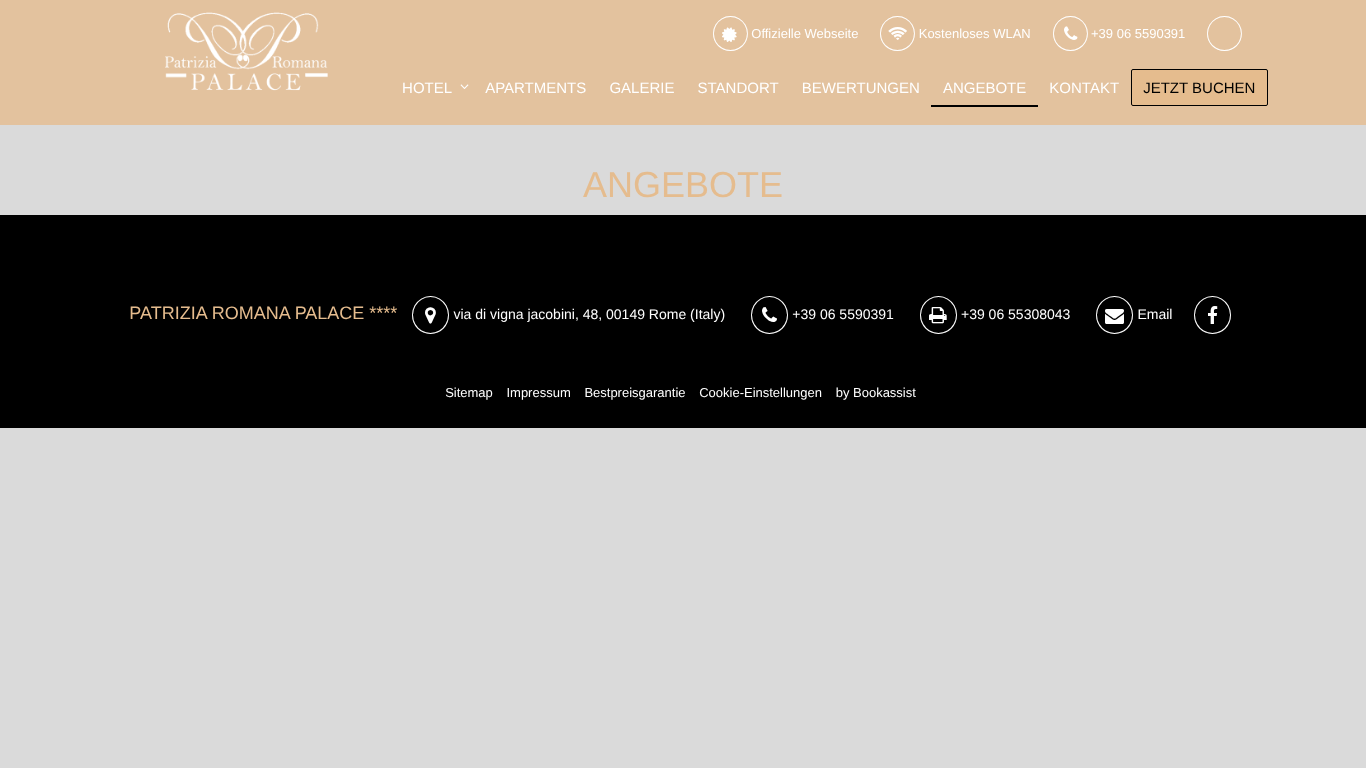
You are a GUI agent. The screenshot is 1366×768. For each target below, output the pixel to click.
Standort (738, 88)
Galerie (641, 88)
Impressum (538, 392)
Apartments (535, 88)
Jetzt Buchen (1199, 88)
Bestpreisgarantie (634, 392)
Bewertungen (861, 88)
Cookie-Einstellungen (760, 392)
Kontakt (1084, 88)
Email (1153, 314)
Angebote (984, 88)
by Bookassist (876, 392)
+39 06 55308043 (1013, 314)
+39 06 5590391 (1136, 33)
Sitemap (469, 392)
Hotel (427, 88)
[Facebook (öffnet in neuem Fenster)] (1211, 315)
